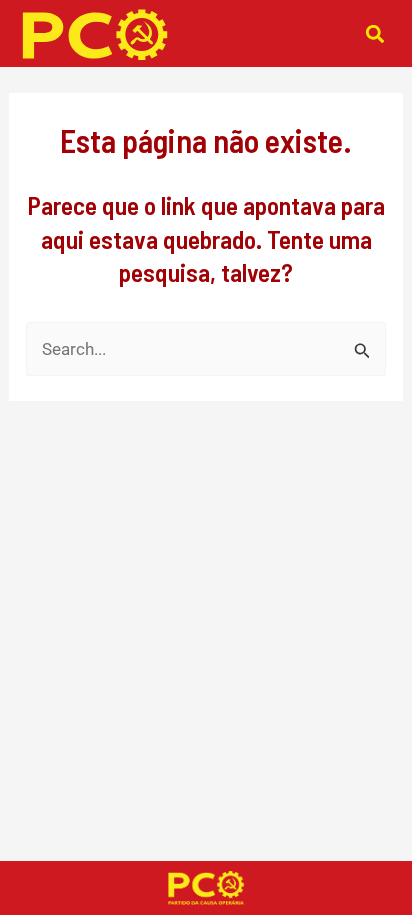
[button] (374, 33)
